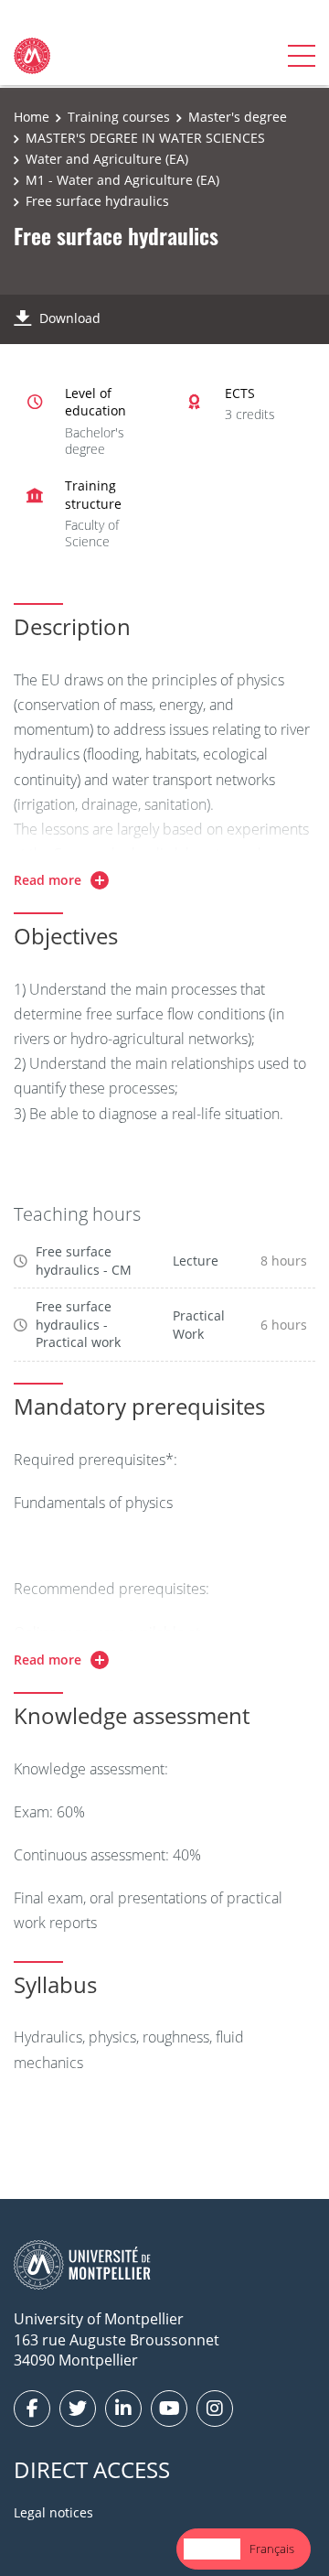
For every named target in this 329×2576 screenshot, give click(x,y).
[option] (272, 2549)
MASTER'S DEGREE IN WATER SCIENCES (145, 138)
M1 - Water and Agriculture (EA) (122, 180)
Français (272, 2549)
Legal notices (53, 2512)
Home (32, 117)
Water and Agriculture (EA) (107, 159)
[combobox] (212, 2549)
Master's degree (238, 117)
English (212, 2549)
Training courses (119, 117)
